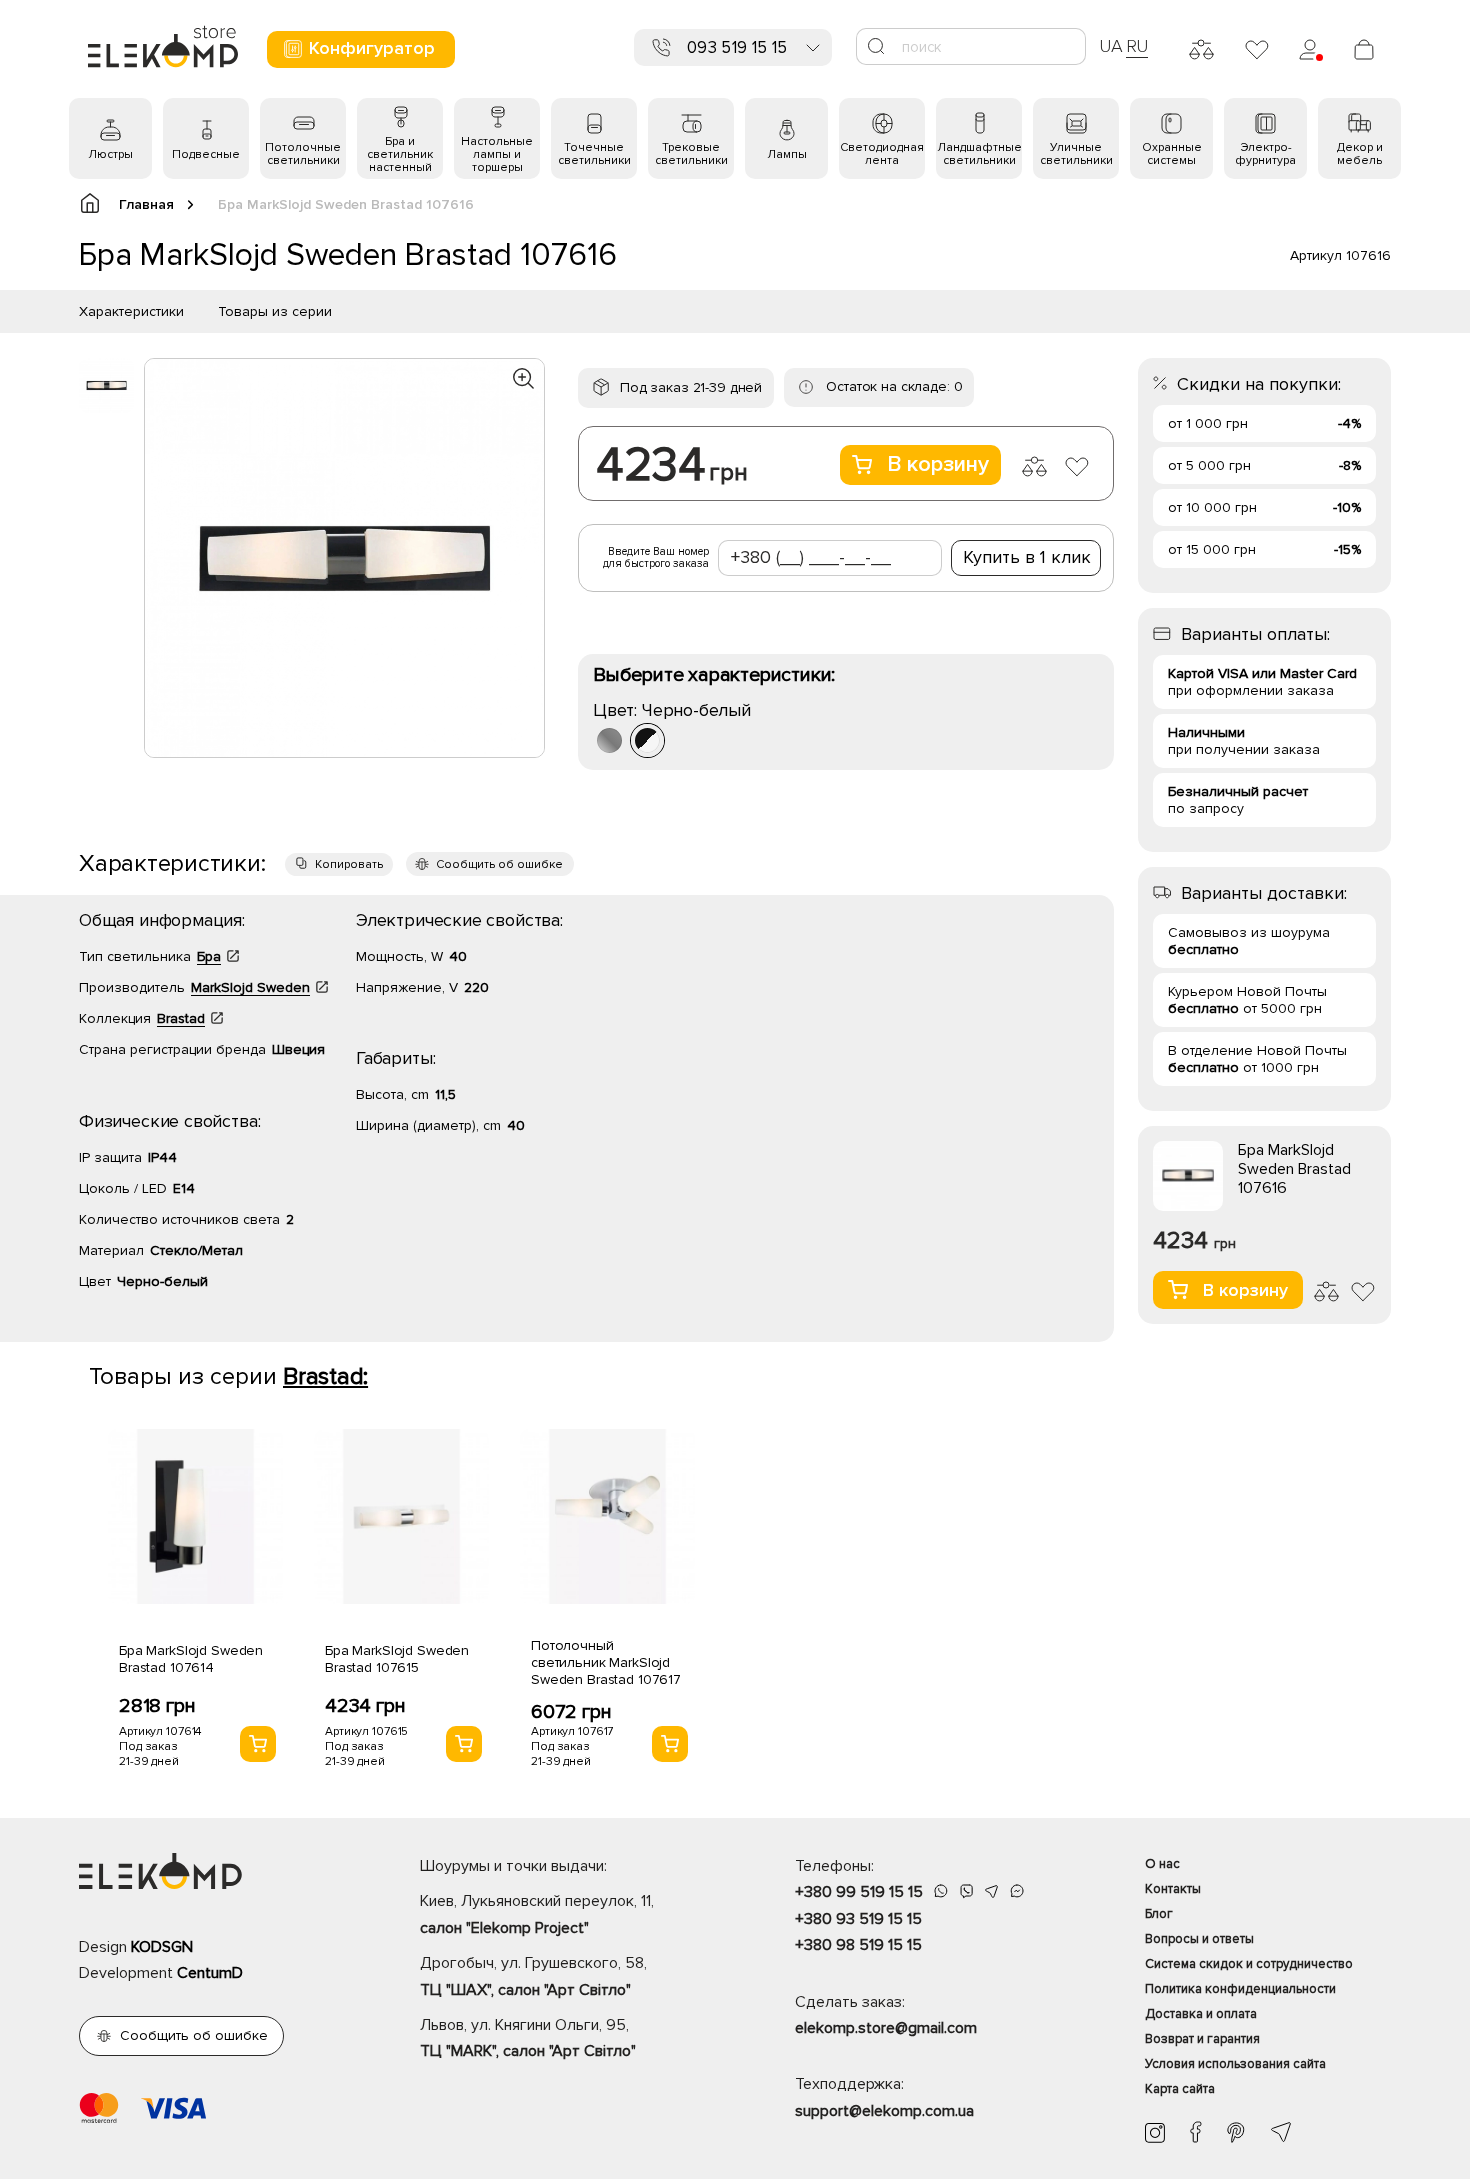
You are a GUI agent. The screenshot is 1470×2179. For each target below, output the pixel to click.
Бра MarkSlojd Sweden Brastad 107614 (191, 1659)
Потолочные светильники (303, 154)
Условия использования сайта (1235, 2064)
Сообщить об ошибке (499, 864)
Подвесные (206, 154)
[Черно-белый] (647, 740)
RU (1137, 46)
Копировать (349, 864)
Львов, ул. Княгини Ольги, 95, (528, 2038)
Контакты (1173, 1889)
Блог (1159, 1914)
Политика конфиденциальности (1240, 1989)
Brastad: (325, 1376)
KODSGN (162, 1947)
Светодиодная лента (882, 154)
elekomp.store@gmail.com (886, 2028)
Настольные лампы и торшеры (497, 154)
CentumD (210, 1973)
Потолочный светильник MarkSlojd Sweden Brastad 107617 (606, 1662)
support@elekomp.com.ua (884, 2111)
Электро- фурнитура (1265, 154)
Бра (209, 956)
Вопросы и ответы (1199, 1939)
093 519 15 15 (737, 47)
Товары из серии (275, 311)
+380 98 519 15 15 (858, 1945)
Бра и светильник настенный (400, 154)
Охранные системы (1172, 154)
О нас (1162, 1864)
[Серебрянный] (609, 740)
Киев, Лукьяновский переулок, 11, (537, 1914)
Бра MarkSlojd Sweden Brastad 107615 (397, 1659)
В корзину (938, 464)
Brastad (181, 1018)
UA (1111, 46)
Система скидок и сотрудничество (1249, 1964)
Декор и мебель (1360, 154)
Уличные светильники (1076, 154)
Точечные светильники (594, 154)
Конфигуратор (372, 48)
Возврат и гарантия (1202, 2039)
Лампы (787, 154)
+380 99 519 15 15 (859, 1892)
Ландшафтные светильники (979, 154)
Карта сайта (1180, 2089)
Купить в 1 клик (1027, 557)
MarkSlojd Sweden (250, 987)
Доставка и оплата (1201, 2014)
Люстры (110, 154)
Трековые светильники (691, 154)
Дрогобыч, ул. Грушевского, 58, (533, 1976)
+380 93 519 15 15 (858, 1919)
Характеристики (131, 311)
